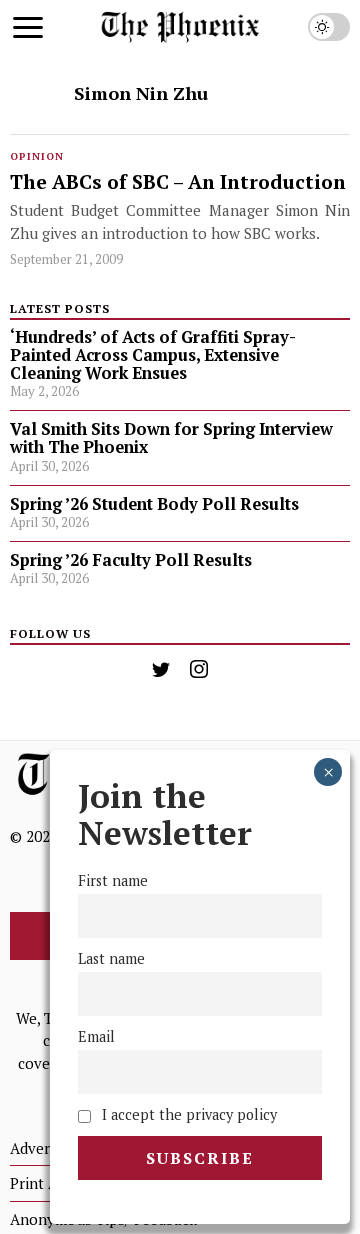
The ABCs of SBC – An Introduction (178, 182)
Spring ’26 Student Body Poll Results (154, 504)
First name (113, 880)
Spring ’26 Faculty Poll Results (131, 560)
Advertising (49, 1148)
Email (96, 1036)
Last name (111, 958)
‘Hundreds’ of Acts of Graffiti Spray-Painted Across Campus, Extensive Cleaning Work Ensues (153, 355)
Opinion (37, 156)
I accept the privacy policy (187, 1114)
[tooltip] (161, 669)
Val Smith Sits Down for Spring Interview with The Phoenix (171, 438)
